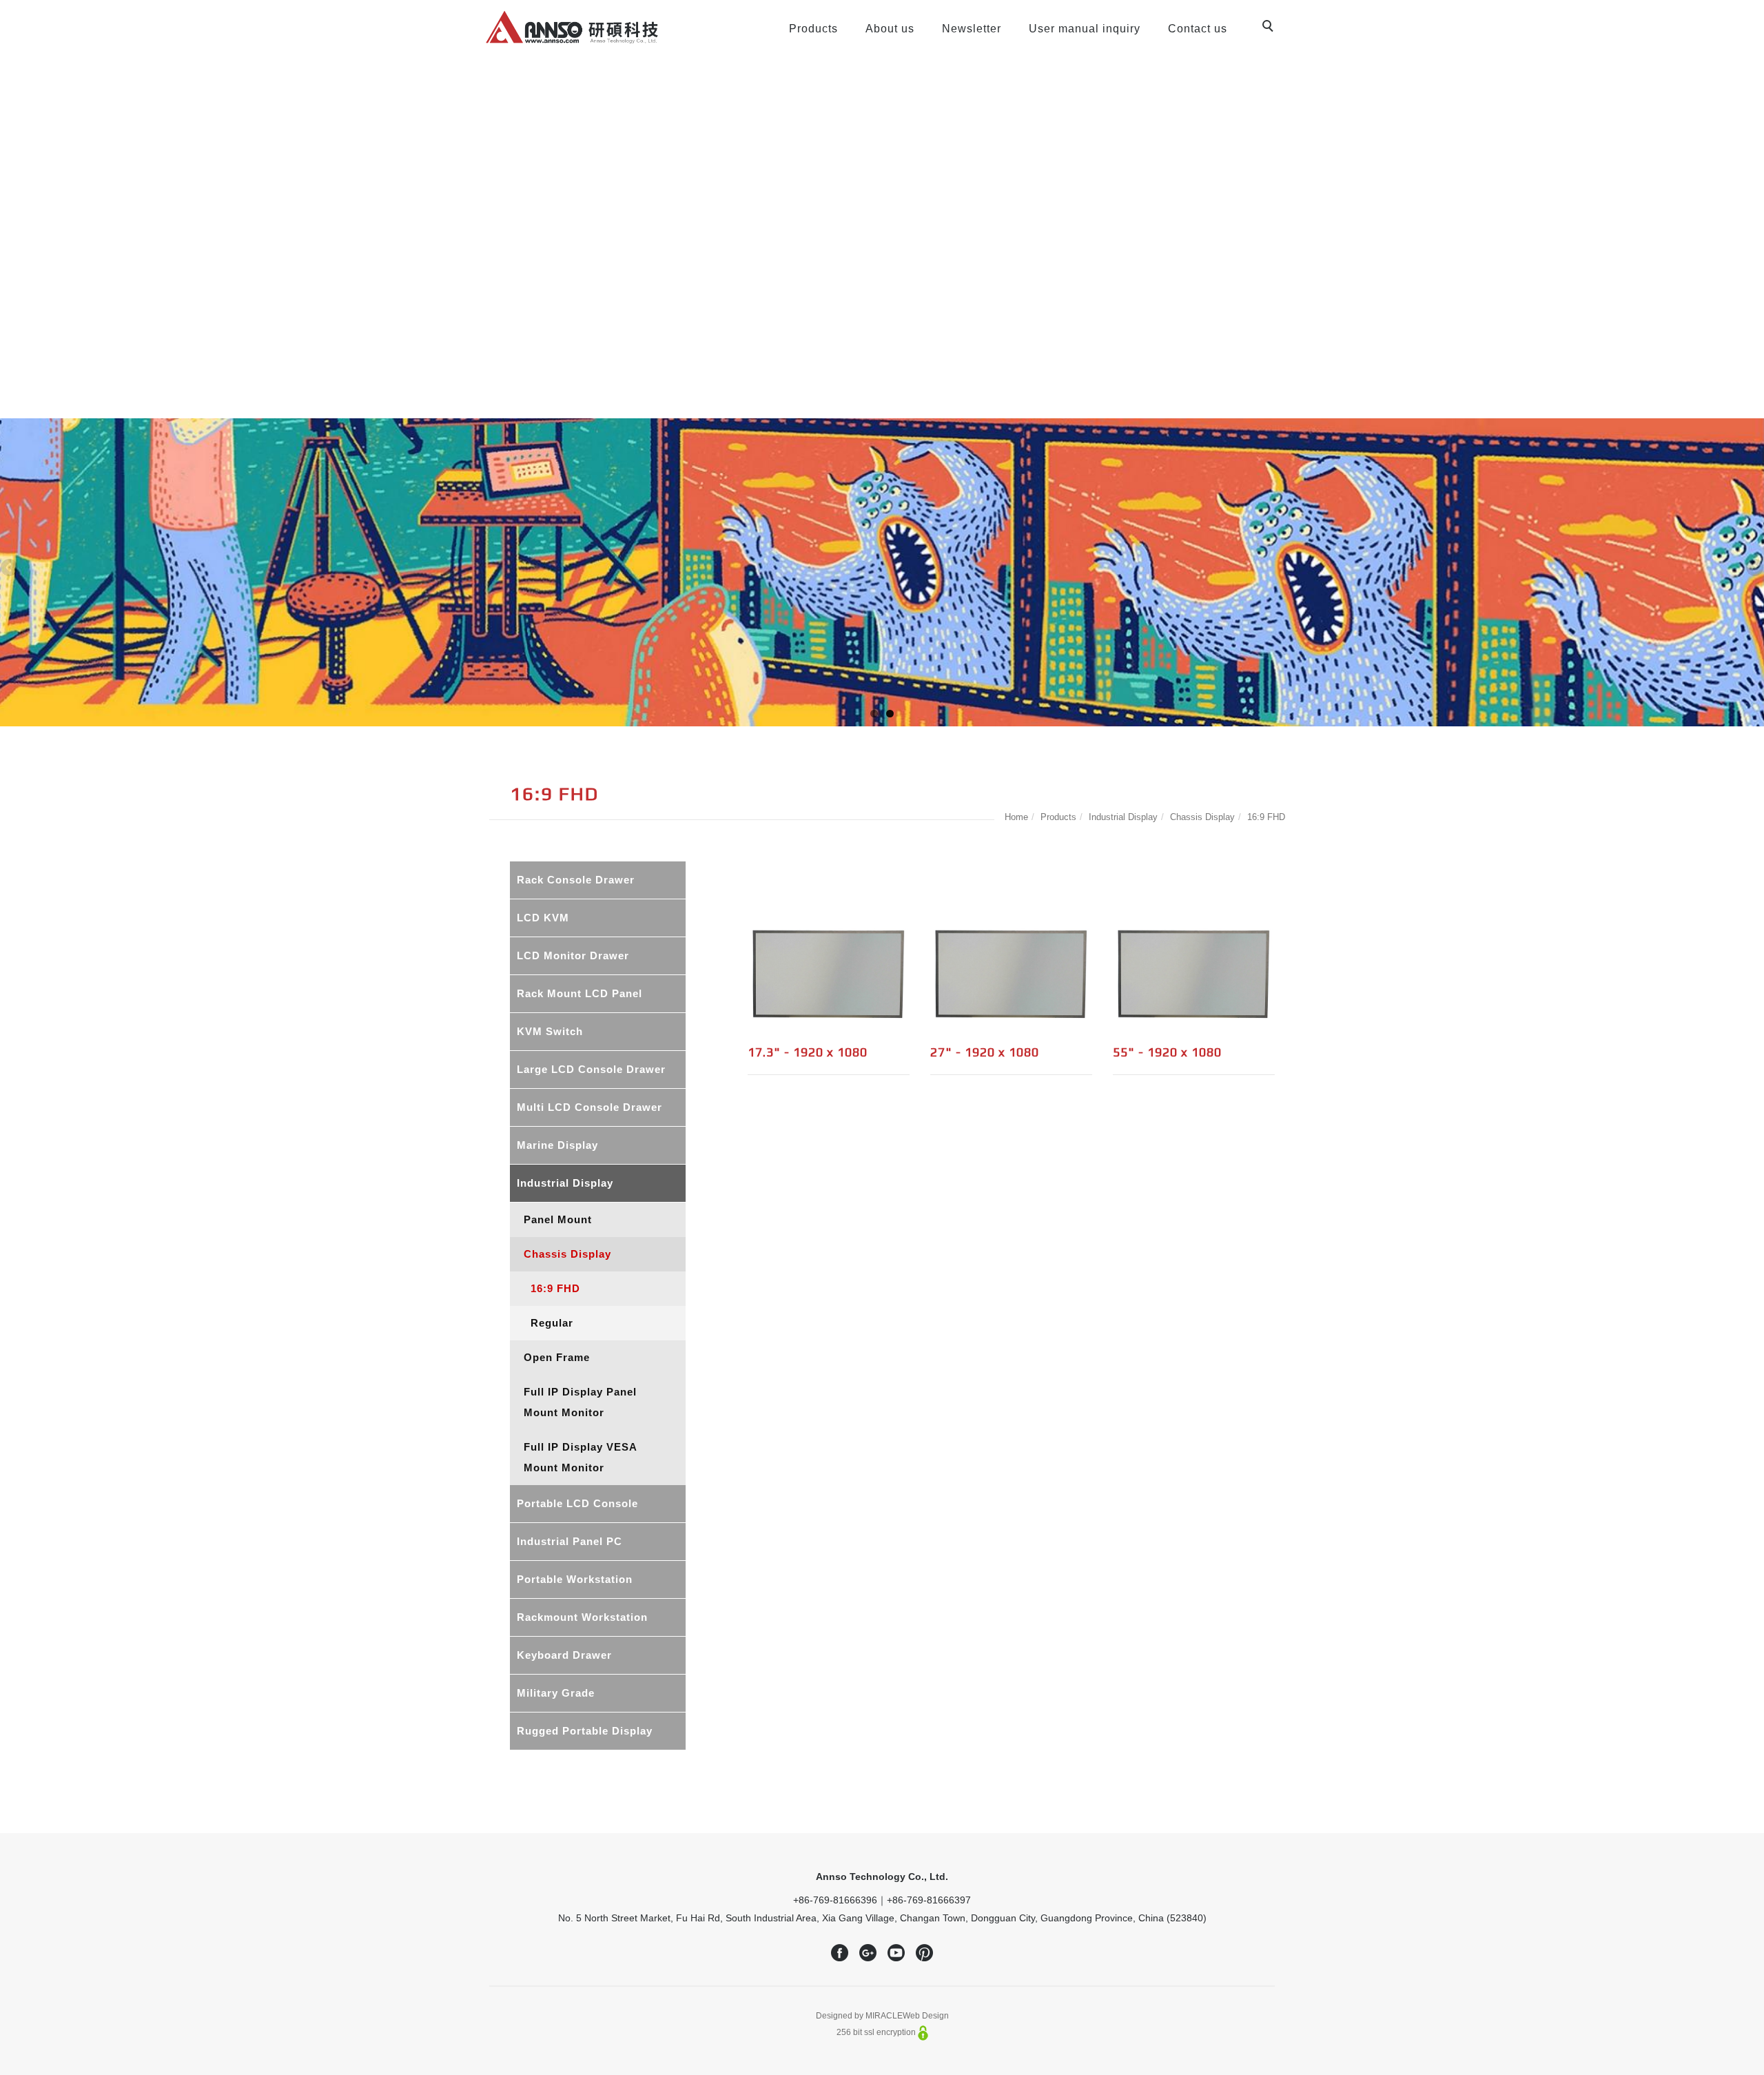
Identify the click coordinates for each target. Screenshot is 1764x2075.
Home (1016, 817)
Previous (10, 569)
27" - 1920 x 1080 (985, 1052)
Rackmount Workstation (582, 1617)
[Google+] (868, 1953)
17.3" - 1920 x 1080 (808, 1052)
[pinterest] (924, 1953)
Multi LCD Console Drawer (589, 1107)
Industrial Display (1123, 817)
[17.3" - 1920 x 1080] (829, 974)
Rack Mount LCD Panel (580, 993)
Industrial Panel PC (570, 1541)
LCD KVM (543, 918)
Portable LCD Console (577, 1503)
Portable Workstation (575, 1579)
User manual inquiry (1085, 29)
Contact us (1198, 29)
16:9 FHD (1266, 817)
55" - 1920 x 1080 (1167, 1052)
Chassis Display (1202, 817)
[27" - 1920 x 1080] (1011, 974)
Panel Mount (558, 1219)
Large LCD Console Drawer (591, 1069)
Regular (552, 1323)
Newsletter (972, 29)
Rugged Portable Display (585, 1731)
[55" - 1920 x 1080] (1194, 974)
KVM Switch (550, 1031)
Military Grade (556, 1693)
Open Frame (557, 1357)
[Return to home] (572, 27)
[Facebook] (840, 1953)
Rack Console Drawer (576, 880)
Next (1754, 569)
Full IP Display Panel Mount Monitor (580, 1402)
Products (813, 29)
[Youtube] (896, 1953)
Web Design (926, 2016)
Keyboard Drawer (564, 1655)
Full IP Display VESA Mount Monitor (581, 1457)
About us (890, 29)
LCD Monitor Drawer (573, 955)
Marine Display (557, 1145)
